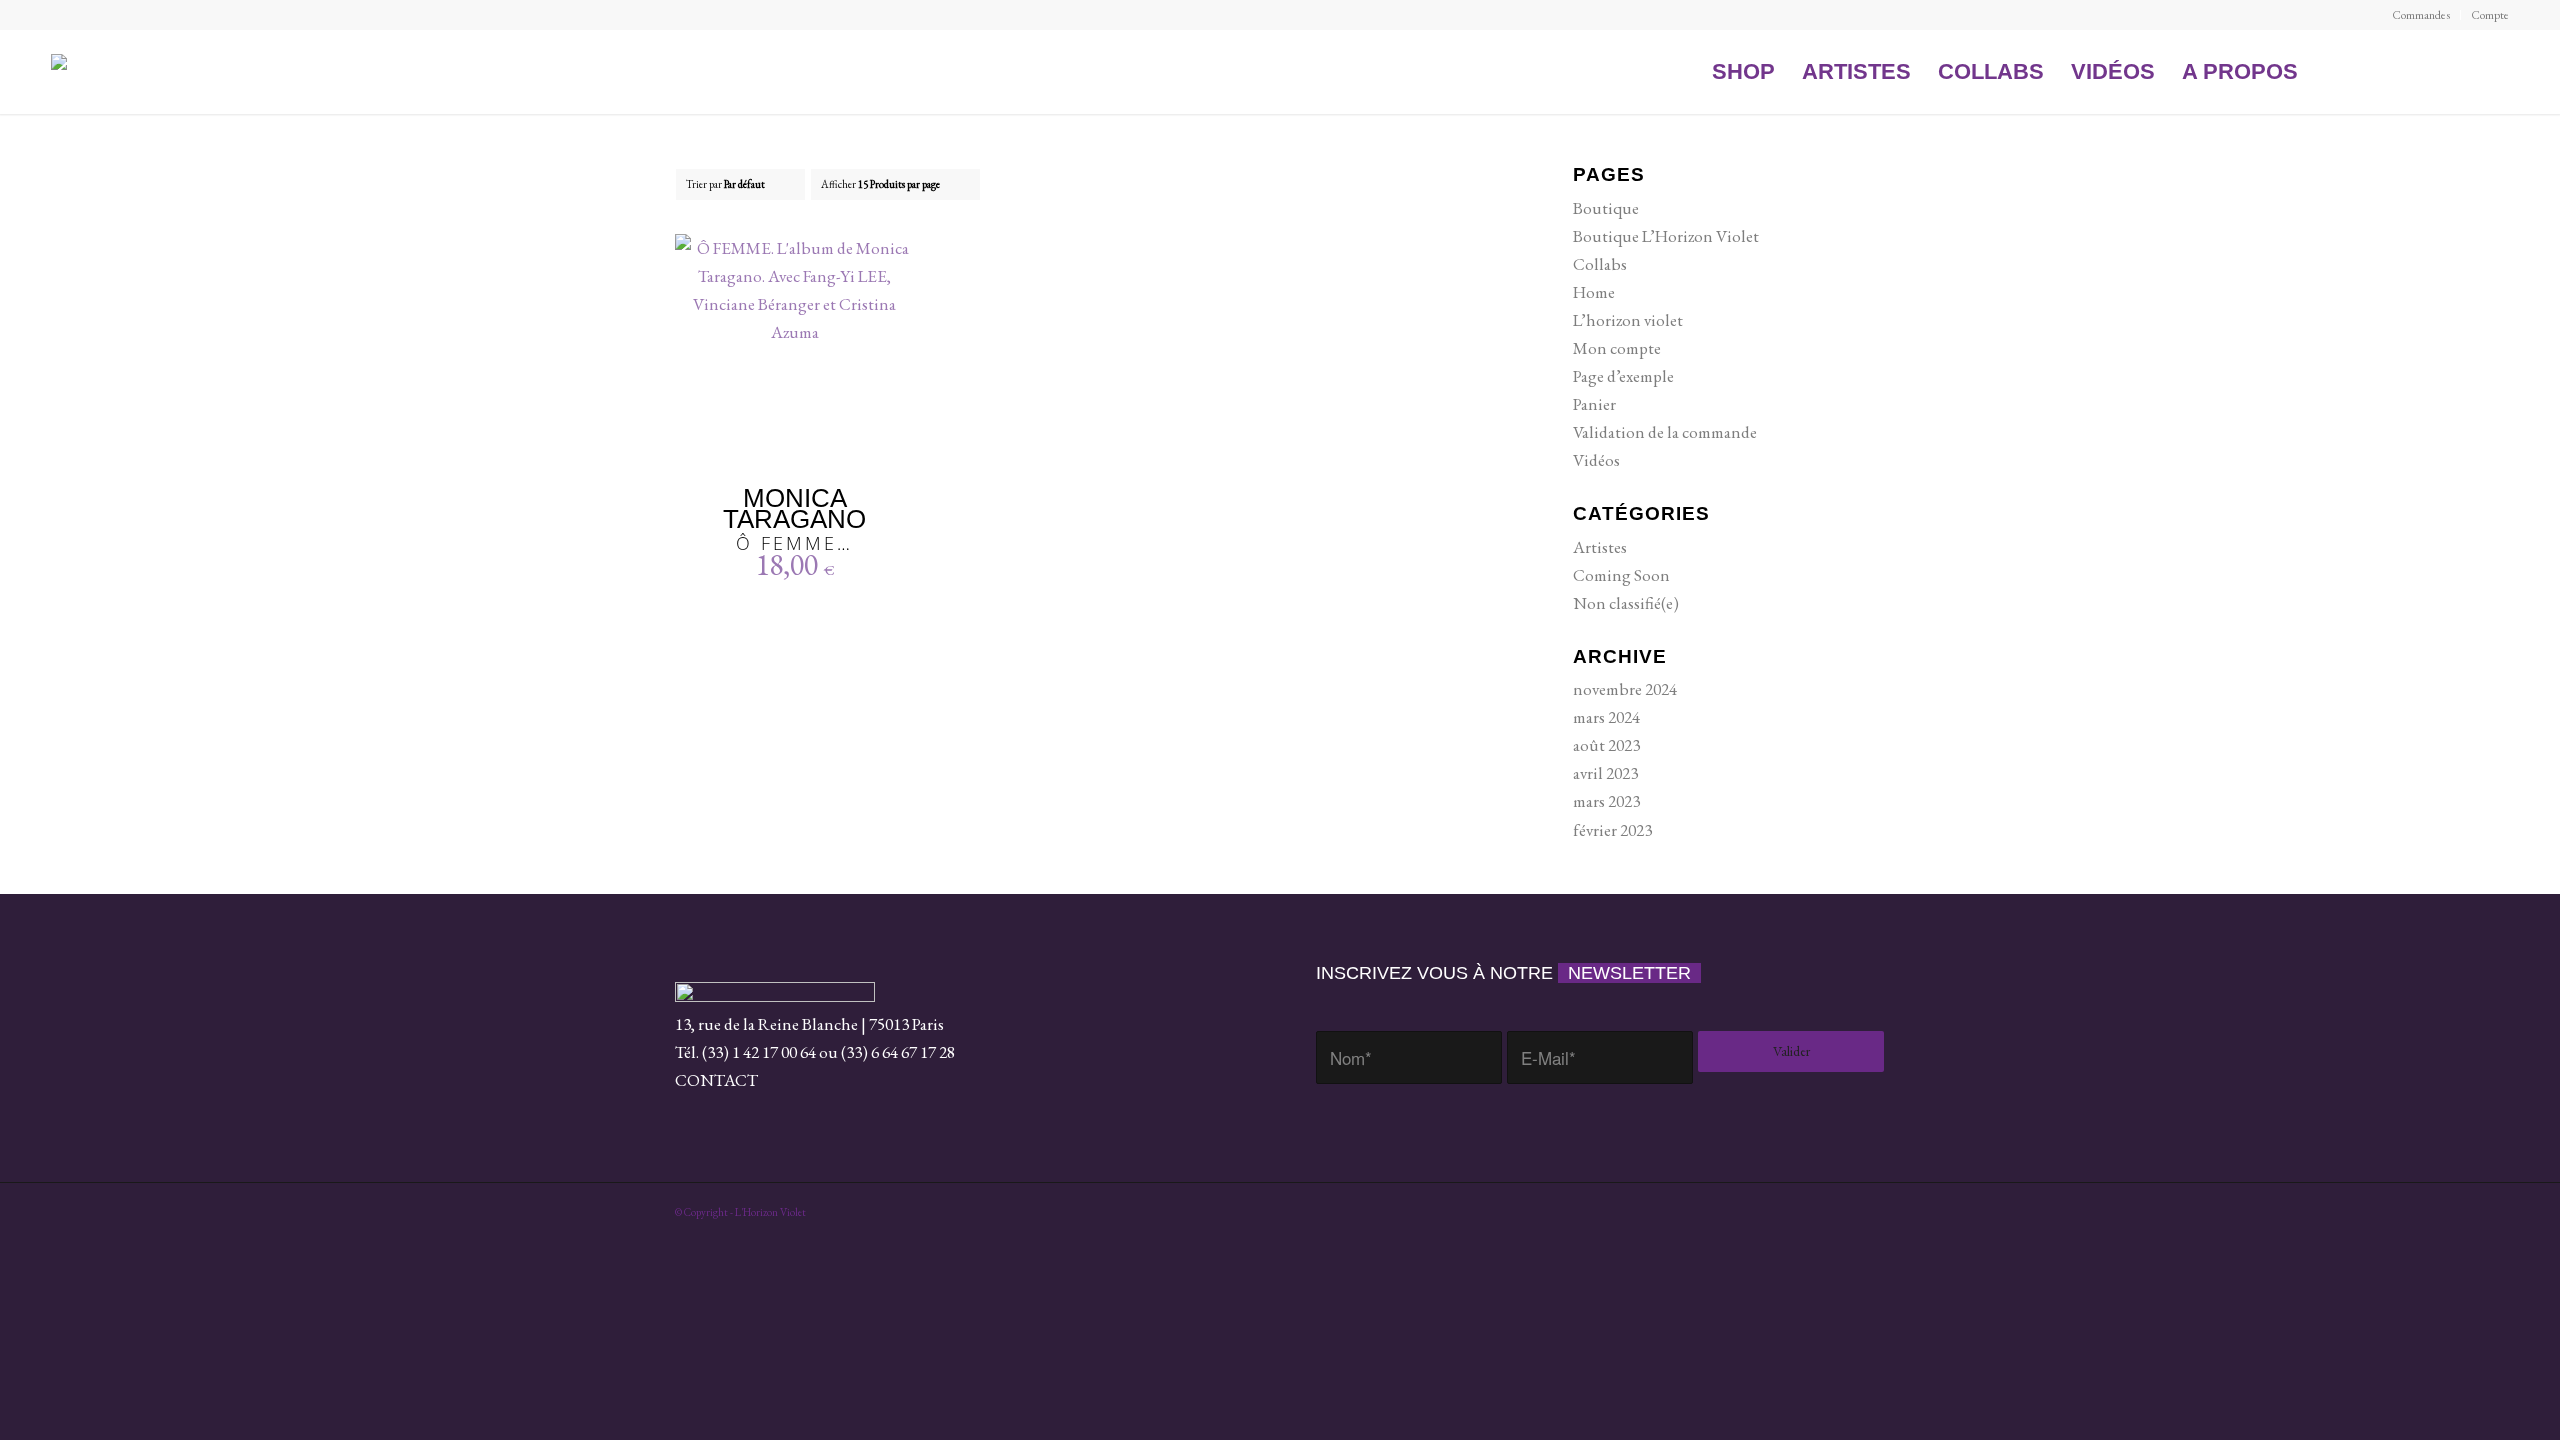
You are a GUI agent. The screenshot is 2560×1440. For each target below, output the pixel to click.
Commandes (2421, 15)
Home (1594, 292)
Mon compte (1617, 348)
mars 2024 (1606, 717)
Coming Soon (1621, 575)
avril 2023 (1605, 773)
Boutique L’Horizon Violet (1666, 236)
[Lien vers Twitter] (2456, 71)
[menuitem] (2421, 15)
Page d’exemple (1623, 376)
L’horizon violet (1628, 320)
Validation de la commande (1665, 432)
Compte (2490, 15)
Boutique (1606, 208)
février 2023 (1612, 830)
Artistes (1600, 547)
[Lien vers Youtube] (2418, 71)
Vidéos (1596, 460)
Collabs (1600, 264)
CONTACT (716, 1080)
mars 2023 (1606, 801)
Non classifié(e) (1626, 603)
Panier (1594, 404)
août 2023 (1606, 745)
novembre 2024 (1625, 689)
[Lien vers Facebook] (2342, 71)
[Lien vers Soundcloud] (2380, 71)
